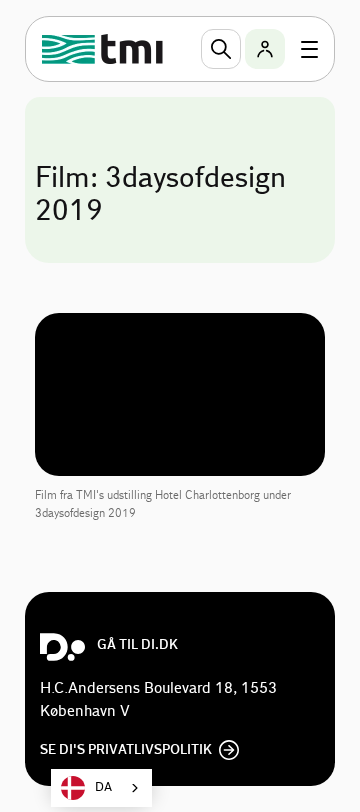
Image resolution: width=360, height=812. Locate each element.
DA (103, 787)
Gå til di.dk (137, 645)
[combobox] (101, 788)
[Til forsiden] (104, 49)
